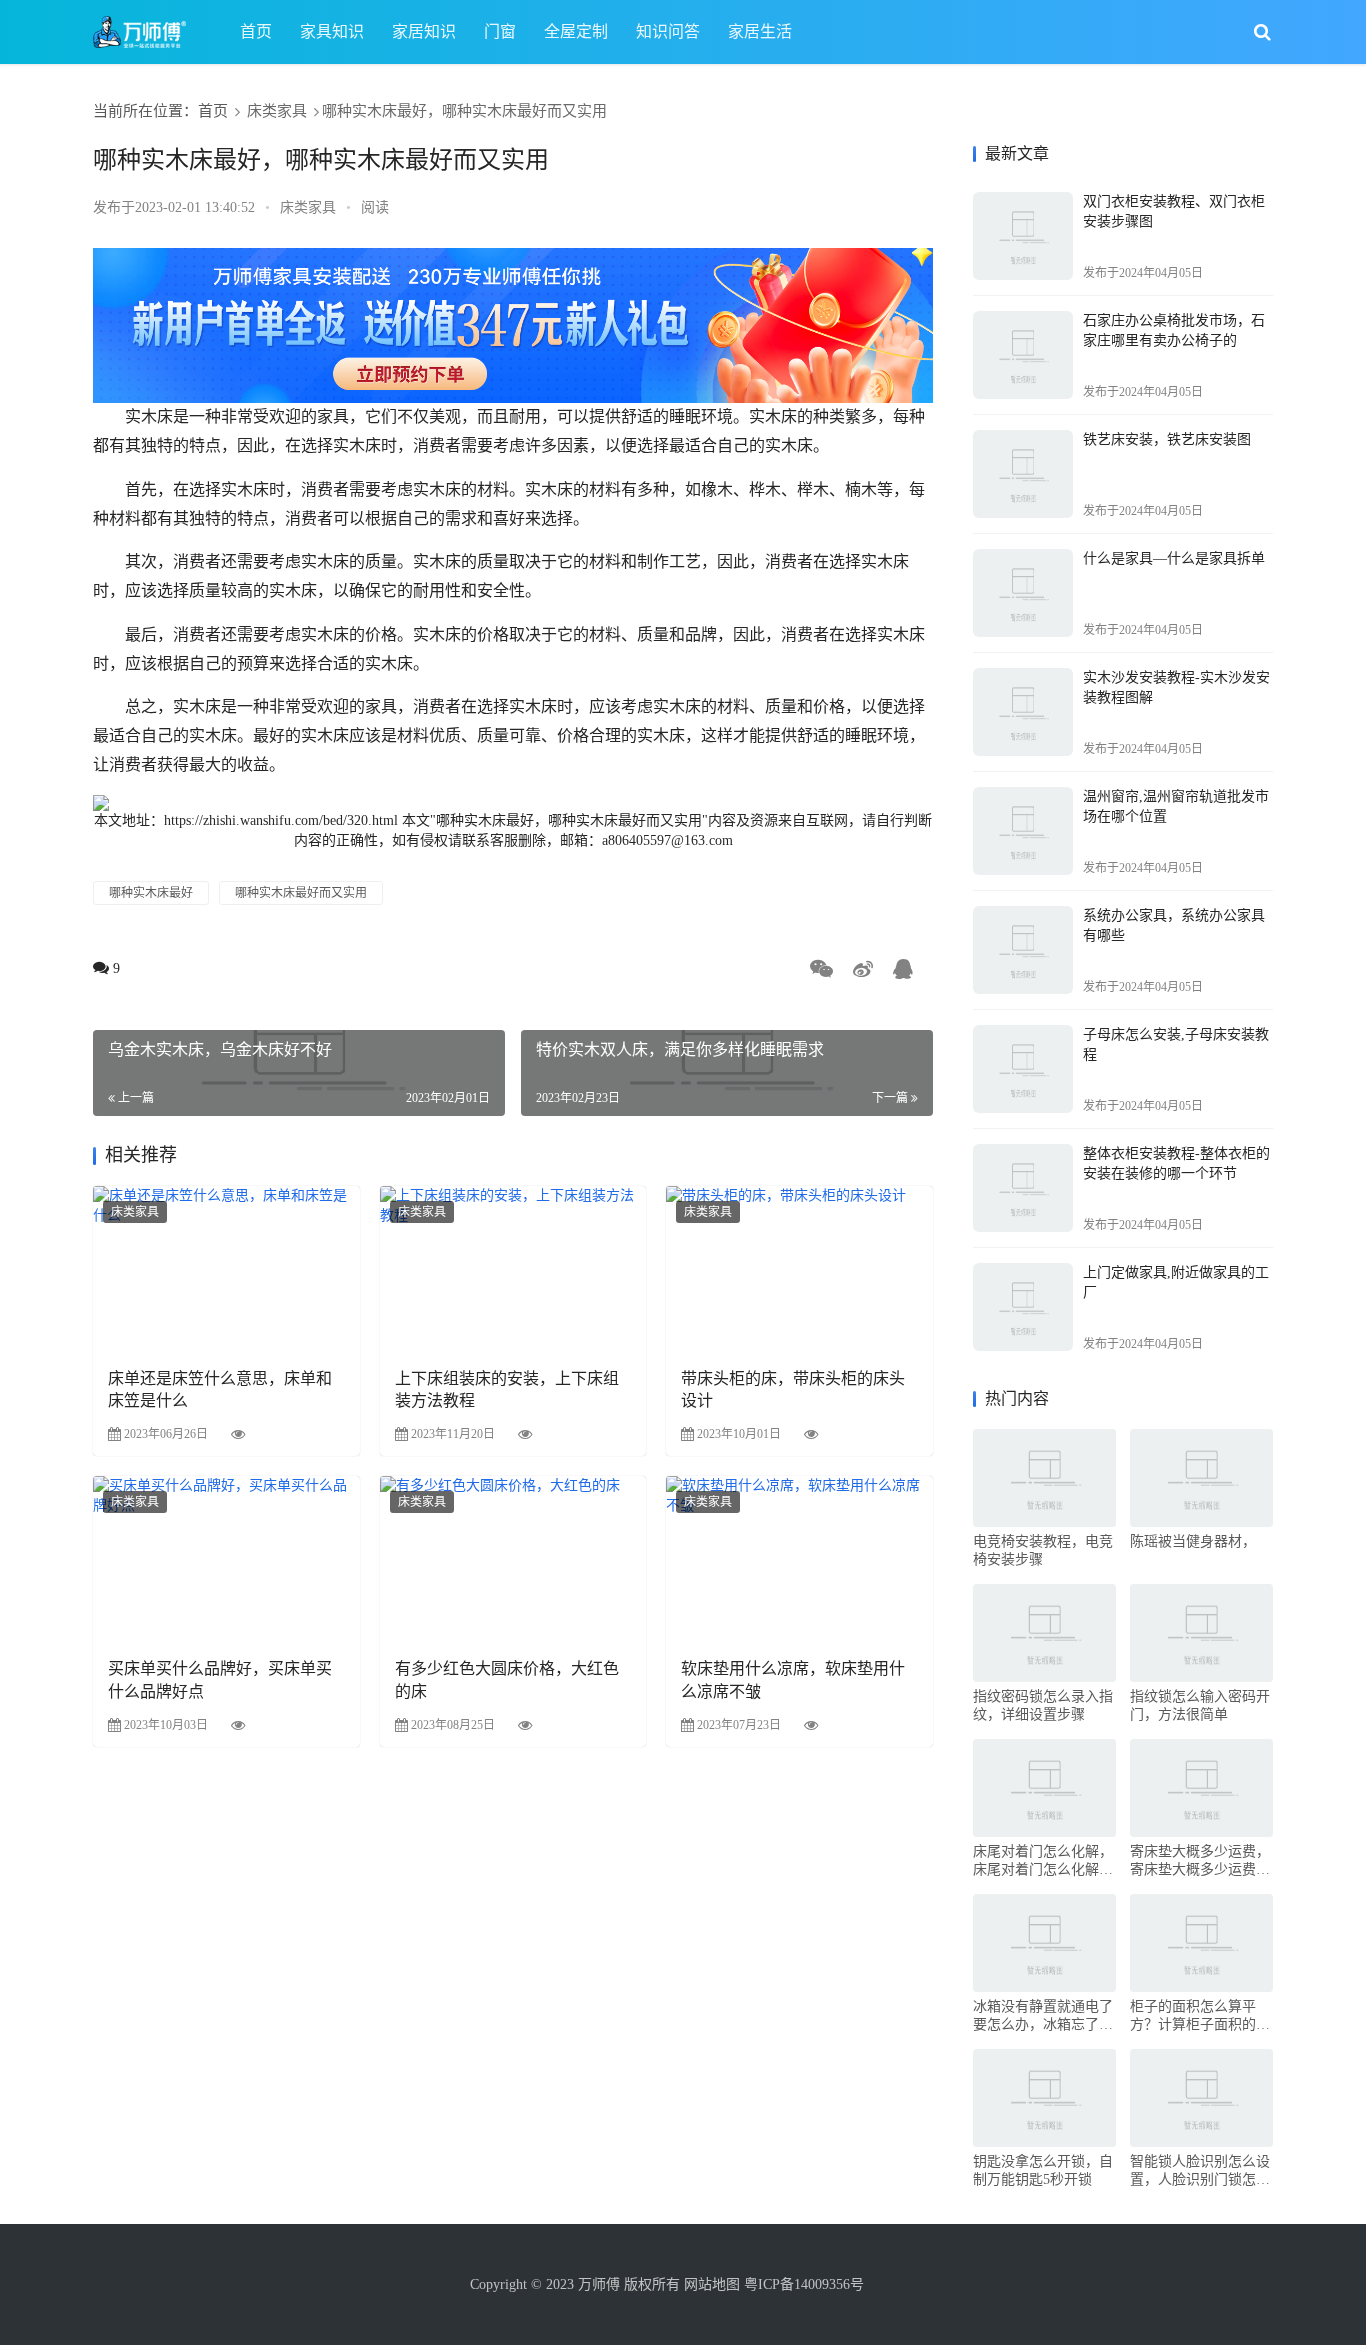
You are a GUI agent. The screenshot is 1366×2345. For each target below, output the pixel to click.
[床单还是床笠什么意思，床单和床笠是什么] (226, 1269)
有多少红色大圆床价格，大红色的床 (507, 1679)
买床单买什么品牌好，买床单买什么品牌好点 (220, 1679)
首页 (256, 31)
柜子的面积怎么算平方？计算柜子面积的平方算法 (1200, 2016)
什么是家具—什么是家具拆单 (1174, 558)
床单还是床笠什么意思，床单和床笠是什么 (220, 1389)
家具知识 (332, 31)
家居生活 (760, 31)
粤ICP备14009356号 (802, 2284)
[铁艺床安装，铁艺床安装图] (1023, 474)
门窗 (500, 31)
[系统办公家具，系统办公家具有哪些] (1023, 950)
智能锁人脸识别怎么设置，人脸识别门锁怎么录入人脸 (1200, 2171)
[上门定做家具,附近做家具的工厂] (1023, 1307)
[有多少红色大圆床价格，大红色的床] (513, 1559)
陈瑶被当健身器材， (1193, 1541)
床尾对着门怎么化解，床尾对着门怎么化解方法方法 (1043, 1861)
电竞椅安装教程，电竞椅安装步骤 (1043, 1550)
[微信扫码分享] (825, 971)
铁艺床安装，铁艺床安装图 (1167, 439)
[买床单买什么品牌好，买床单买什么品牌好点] (226, 1559)
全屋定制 (576, 31)
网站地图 (712, 2284)
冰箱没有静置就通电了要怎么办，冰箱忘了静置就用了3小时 (1043, 2016)
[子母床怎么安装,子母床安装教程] (1023, 1069)
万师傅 (599, 2284)
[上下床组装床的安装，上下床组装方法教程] (513, 1269)
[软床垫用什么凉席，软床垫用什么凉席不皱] (799, 1559)
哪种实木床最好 (151, 893)
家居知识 (424, 31)
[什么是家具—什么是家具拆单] (1023, 593)
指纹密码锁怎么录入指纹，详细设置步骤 (1043, 1705)
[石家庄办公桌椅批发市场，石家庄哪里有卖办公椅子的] (1023, 355)
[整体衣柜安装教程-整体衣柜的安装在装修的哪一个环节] (1023, 1188)
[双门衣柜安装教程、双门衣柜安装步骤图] (1023, 236)
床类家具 (277, 111)
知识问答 (668, 31)
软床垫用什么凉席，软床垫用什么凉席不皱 (793, 1679)
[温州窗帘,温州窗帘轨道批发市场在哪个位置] (1023, 831)
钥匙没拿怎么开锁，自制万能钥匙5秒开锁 (1043, 2170)
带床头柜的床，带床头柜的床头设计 (793, 1389)
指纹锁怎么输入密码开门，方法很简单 (1200, 1705)
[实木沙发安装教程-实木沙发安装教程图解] (1023, 712)
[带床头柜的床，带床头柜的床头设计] (799, 1269)
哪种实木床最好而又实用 (301, 893)
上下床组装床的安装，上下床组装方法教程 (507, 1389)
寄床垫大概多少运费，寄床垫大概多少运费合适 (1200, 1861)
